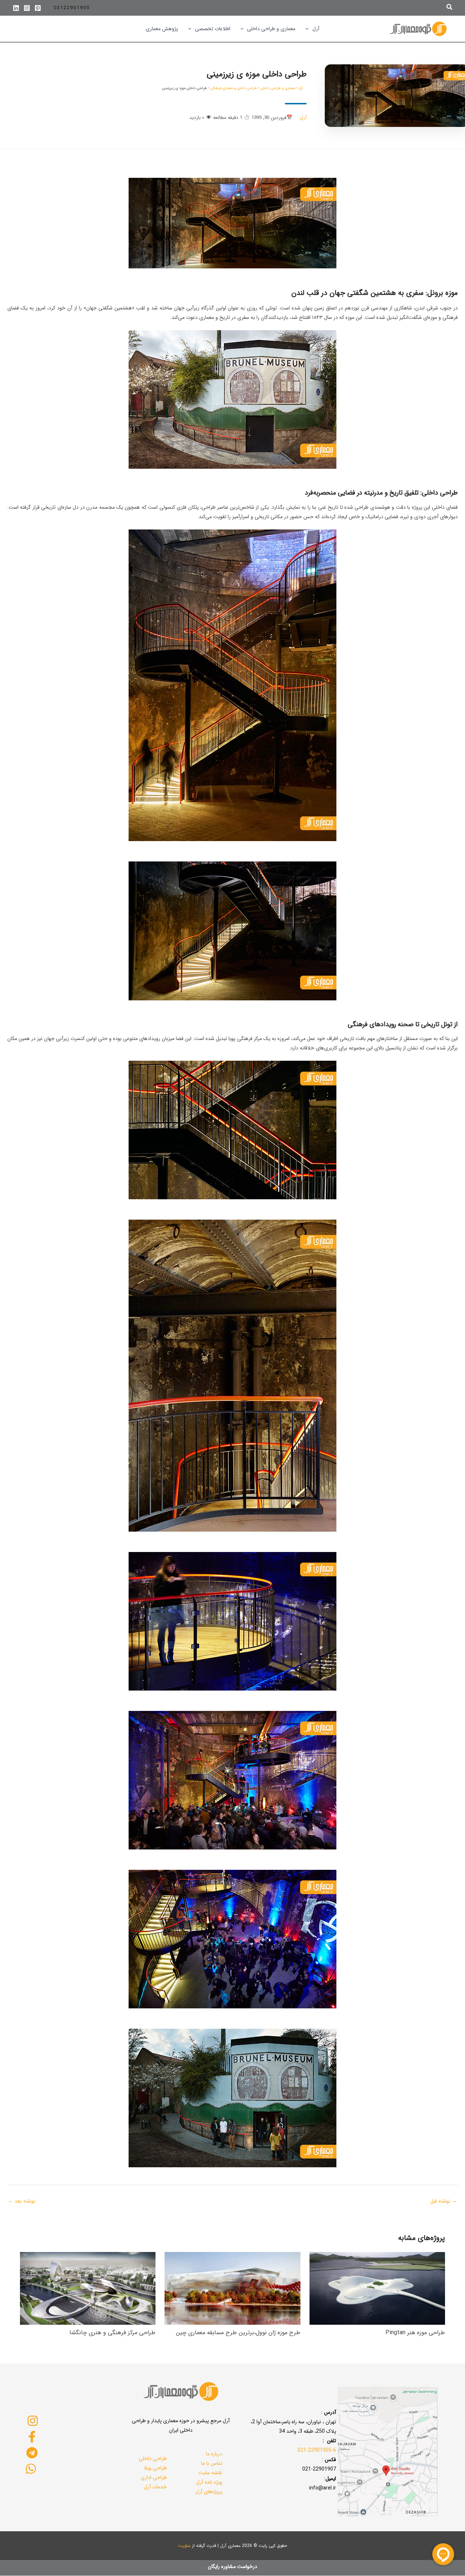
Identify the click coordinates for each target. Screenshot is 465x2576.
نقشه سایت (210, 2473)
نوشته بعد (22, 2201)
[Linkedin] (16, 8)
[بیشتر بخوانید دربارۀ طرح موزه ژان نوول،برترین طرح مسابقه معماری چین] (232, 2288)
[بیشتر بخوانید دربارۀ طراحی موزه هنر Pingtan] (377, 2288)
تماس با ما (212, 2463)
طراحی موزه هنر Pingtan (415, 2333)
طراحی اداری (154, 2477)
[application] (309, 29)
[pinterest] (38, 8)
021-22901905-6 (317, 2450)
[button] (449, 8)
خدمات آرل (155, 2487)
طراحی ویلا (155, 2468)
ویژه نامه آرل (209, 2482)
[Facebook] (32, 2437)
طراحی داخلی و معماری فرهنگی (234, 88)
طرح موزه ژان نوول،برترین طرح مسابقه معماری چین (238, 2333)
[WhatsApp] (31, 2469)
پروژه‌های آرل (209, 2492)
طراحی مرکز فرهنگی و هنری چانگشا (112, 2333)
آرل (301, 88)
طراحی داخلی (153, 2459)
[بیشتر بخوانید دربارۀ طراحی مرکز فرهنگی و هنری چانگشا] (88, 2288)
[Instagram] (27, 8)
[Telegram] (32, 2453)
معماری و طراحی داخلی (278, 88)
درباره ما (214, 2454)
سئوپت (184, 2546)
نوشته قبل (444, 2201)
